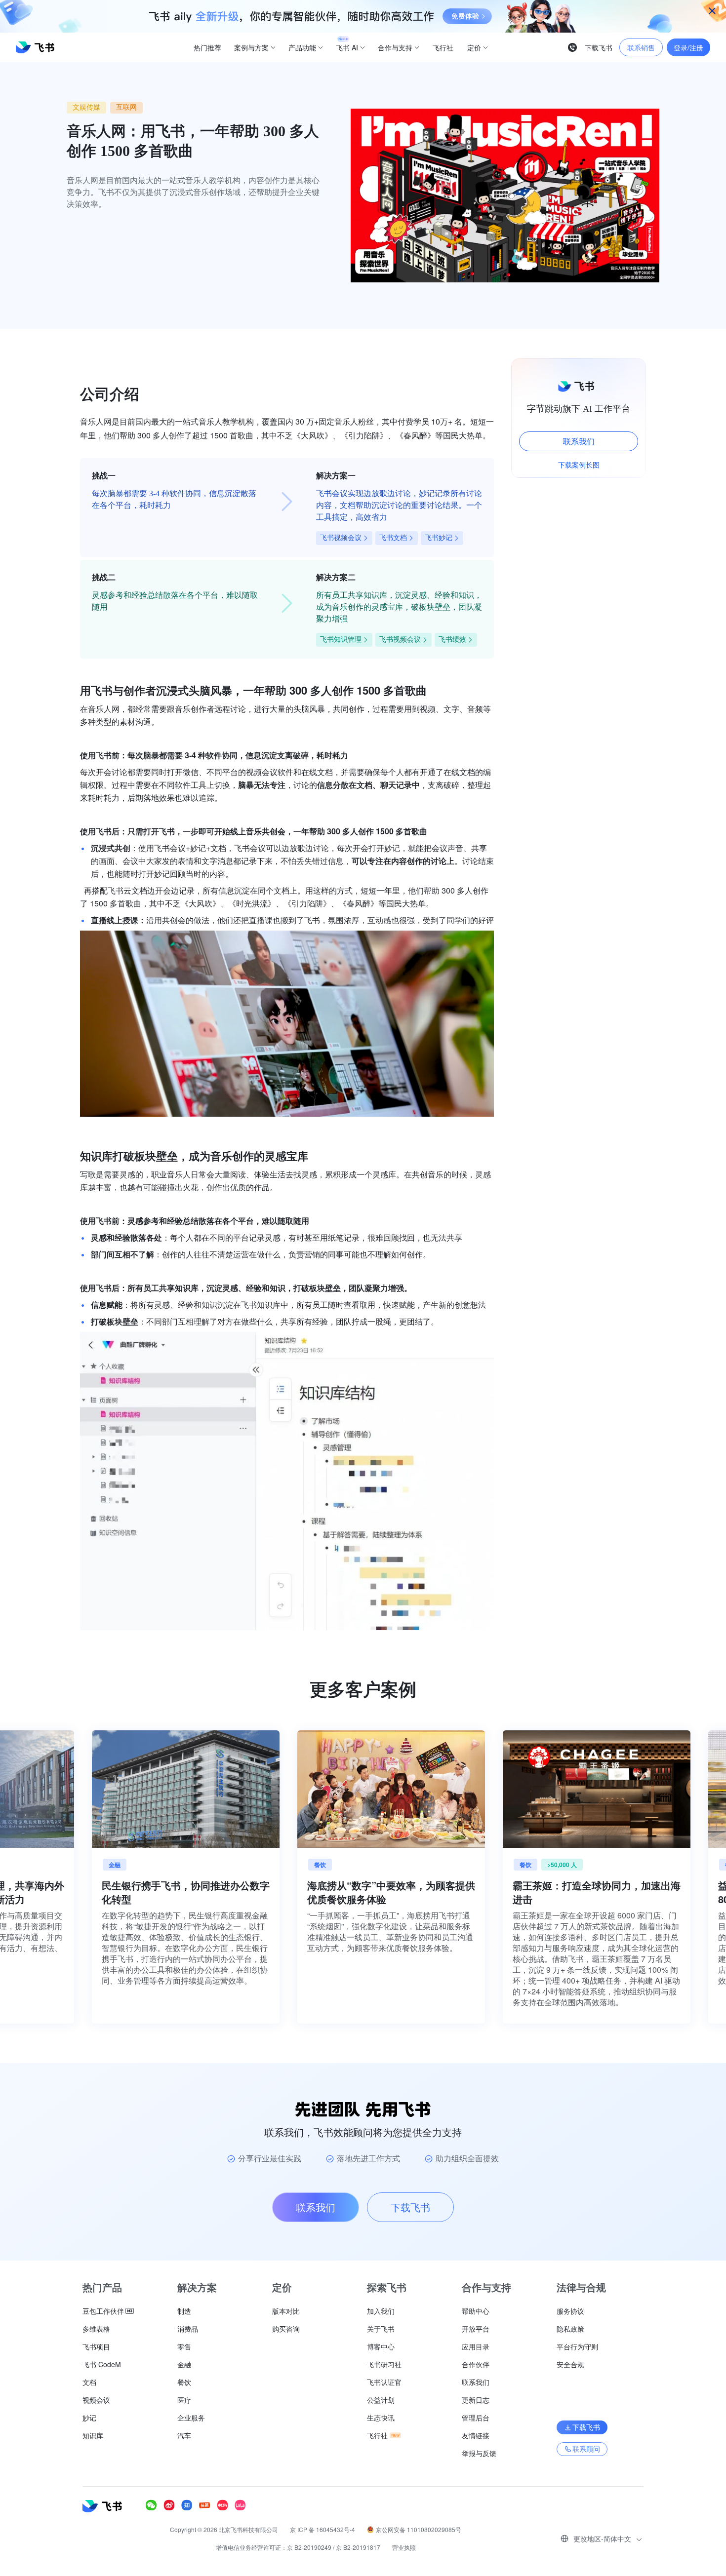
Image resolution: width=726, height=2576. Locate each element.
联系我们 (579, 441)
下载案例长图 (579, 465)
